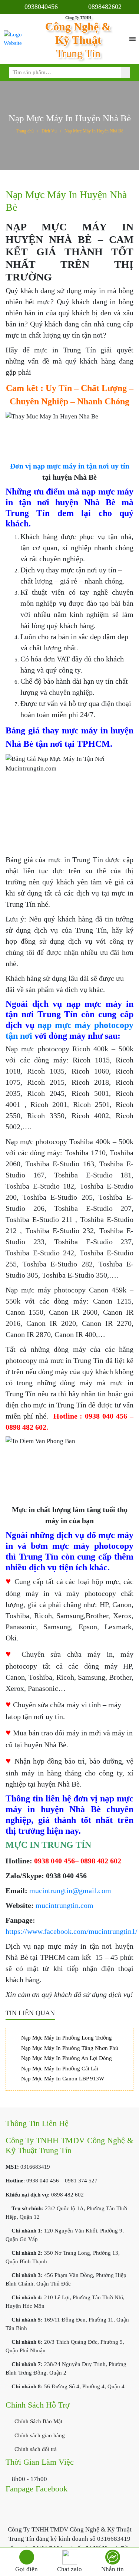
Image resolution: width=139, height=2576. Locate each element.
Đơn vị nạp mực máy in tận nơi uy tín (70, 466)
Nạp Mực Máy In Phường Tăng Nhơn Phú (70, 2048)
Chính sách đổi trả (35, 2449)
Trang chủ (25, 131)
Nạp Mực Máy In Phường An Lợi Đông (67, 2058)
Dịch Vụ (49, 131)
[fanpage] (112, 2557)
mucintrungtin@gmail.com (70, 1890)
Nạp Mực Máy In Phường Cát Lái (60, 2069)
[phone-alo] (27, 2557)
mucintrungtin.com (64, 1905)
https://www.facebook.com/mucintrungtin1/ (72, 1931)
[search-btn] (126, 72)
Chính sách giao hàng (39, 2435)
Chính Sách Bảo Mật (38, 2421)
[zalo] (69, 2557)
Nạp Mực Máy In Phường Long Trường (67, 2038)
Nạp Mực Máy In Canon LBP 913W (63, 2079)
